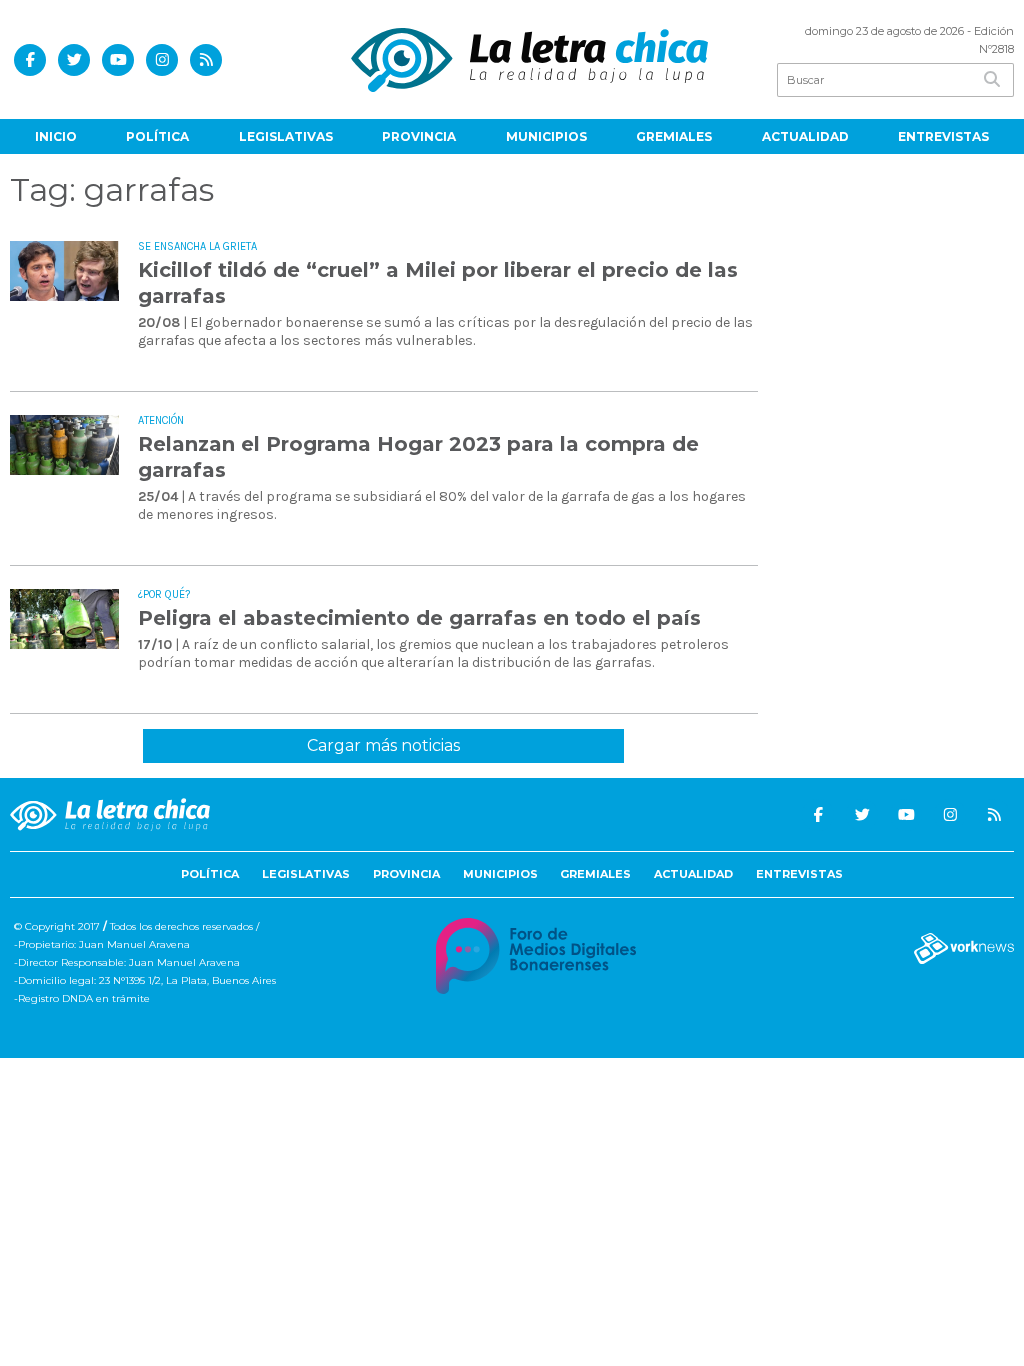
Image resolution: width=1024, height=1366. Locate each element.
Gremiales (674, 136)
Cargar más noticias (383, 745)
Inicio (56, 136)
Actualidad (805, 136)
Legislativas (286, 136)
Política (157, 136)
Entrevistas (943, 136)
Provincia (419, 136)
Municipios (546, 136)
